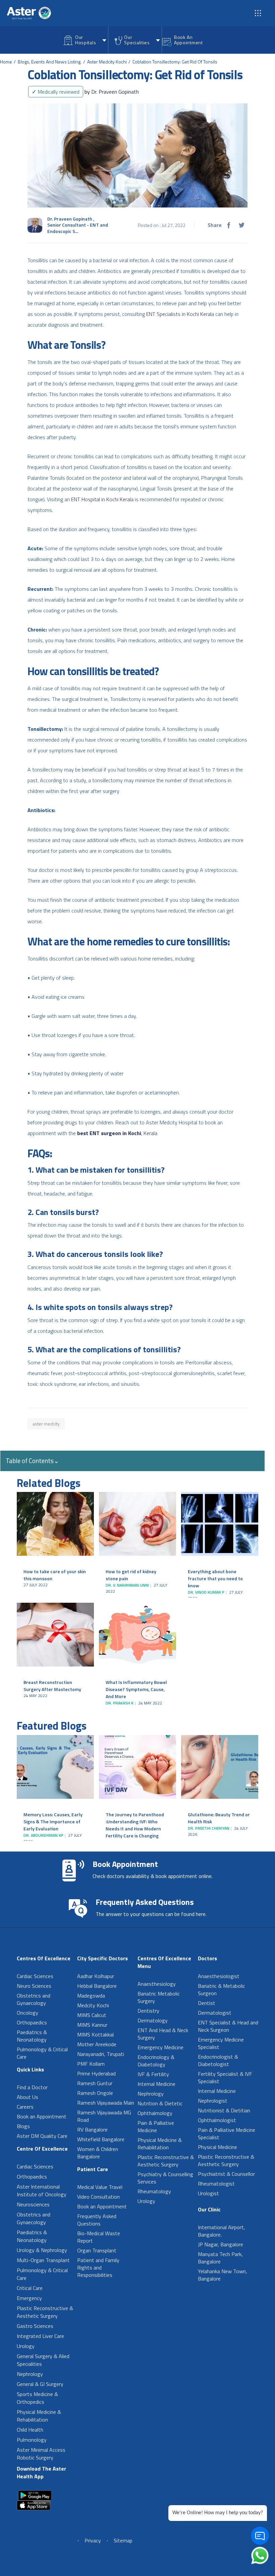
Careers (25, 2107)
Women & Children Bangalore (98, 2153)
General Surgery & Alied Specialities (43, 2360)
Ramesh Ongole (95, 2093)
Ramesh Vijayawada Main (106, 2103)
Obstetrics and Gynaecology (34, 1999)
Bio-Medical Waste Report (99, 2237)
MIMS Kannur (92, 2025)
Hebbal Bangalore (97, 1986)
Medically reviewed (56, 92)
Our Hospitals (86, 40)
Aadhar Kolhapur (96, 1976)
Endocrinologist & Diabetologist (218, 2060)
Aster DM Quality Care (42, 2136)
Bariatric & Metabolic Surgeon (222, 1989)
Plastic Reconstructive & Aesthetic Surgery (45, 2312)
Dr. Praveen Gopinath (112, 92)
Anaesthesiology (157, 1984)
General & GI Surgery (40, 2384)
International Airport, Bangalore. (222, 2231)
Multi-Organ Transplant (43, 2260)
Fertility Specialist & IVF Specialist (225, 2077)
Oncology (27, 2013)
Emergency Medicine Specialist (221, 2043)
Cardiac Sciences (35, 1976)
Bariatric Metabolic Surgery (159, 1997)
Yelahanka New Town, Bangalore (223, 2275)
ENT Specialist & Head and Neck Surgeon (228, 2026)
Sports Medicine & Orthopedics (37, 2398)
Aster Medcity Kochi (107, 62)
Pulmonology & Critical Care (42, 2053)
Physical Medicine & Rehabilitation (39, 2416)
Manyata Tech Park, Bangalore (220, 2258)
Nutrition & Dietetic (160, 2103)
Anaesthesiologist (219, 1976)
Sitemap (123, 2540)
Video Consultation (98, 2197)
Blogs (23, 2126)
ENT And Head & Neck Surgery (163, 2034)
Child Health (30, 2430)
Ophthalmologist (217, 2120)
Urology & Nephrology (42, 2250)
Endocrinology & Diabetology (156, 2061)
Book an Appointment (42, 2116)
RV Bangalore (92, 2129)
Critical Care (30, 2288)
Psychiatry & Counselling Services (165, 2178)
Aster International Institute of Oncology (42, 2190)
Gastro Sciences (35, 2326)
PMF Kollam (91, 2064)
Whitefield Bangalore (101, 2139)
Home (6, 62)
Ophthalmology (155, 2113)
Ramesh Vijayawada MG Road (104, 2116)
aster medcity (46, 1424)
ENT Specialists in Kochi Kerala (180, 314)
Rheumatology (154, 2191)
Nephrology (30, 2374)
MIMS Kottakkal (95, 2034)
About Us (27, 2097)
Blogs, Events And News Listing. (50, 62)
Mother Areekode (97, 2044)
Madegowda (91, 1996)
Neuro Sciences (34, 1986)
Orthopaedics (32, 2022)
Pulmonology (32, 2440)
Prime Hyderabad (96, 2073)
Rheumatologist (216, 2184)
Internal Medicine (156, 2084)
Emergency (29, 2298)
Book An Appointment (188, 40)
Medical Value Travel (100, 2187)
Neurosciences (33, 2204)
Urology (26, 2346)
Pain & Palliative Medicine (156, 2126)
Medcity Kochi (93, 2005)
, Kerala (149, 1133)
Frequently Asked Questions (97, 2220)
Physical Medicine (217, 2147)
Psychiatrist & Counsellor (226, 2174)
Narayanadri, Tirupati (101, 2054)
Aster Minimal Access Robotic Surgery (41, 2454)
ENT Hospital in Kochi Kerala (102, 499)
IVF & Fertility (153, 2074)
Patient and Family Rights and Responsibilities (98, 2267)
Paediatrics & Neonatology (32, 2036)
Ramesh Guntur (95, 2083)
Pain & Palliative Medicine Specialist (227, 2134)
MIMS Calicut (92, 2015)
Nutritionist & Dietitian (224, 2110)
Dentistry (148, 2011)
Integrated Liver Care (40, 2336)
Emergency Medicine (160, 2047)
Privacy (93, 2540)
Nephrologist (213, 2101)
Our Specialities (137, 40)
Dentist (207, 2003)
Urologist (208, 2193)
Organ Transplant (97, 2250)
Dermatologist (215, 2013)
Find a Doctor (32, 2087)
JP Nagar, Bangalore (221, 2244)
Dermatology (153, 2020)
